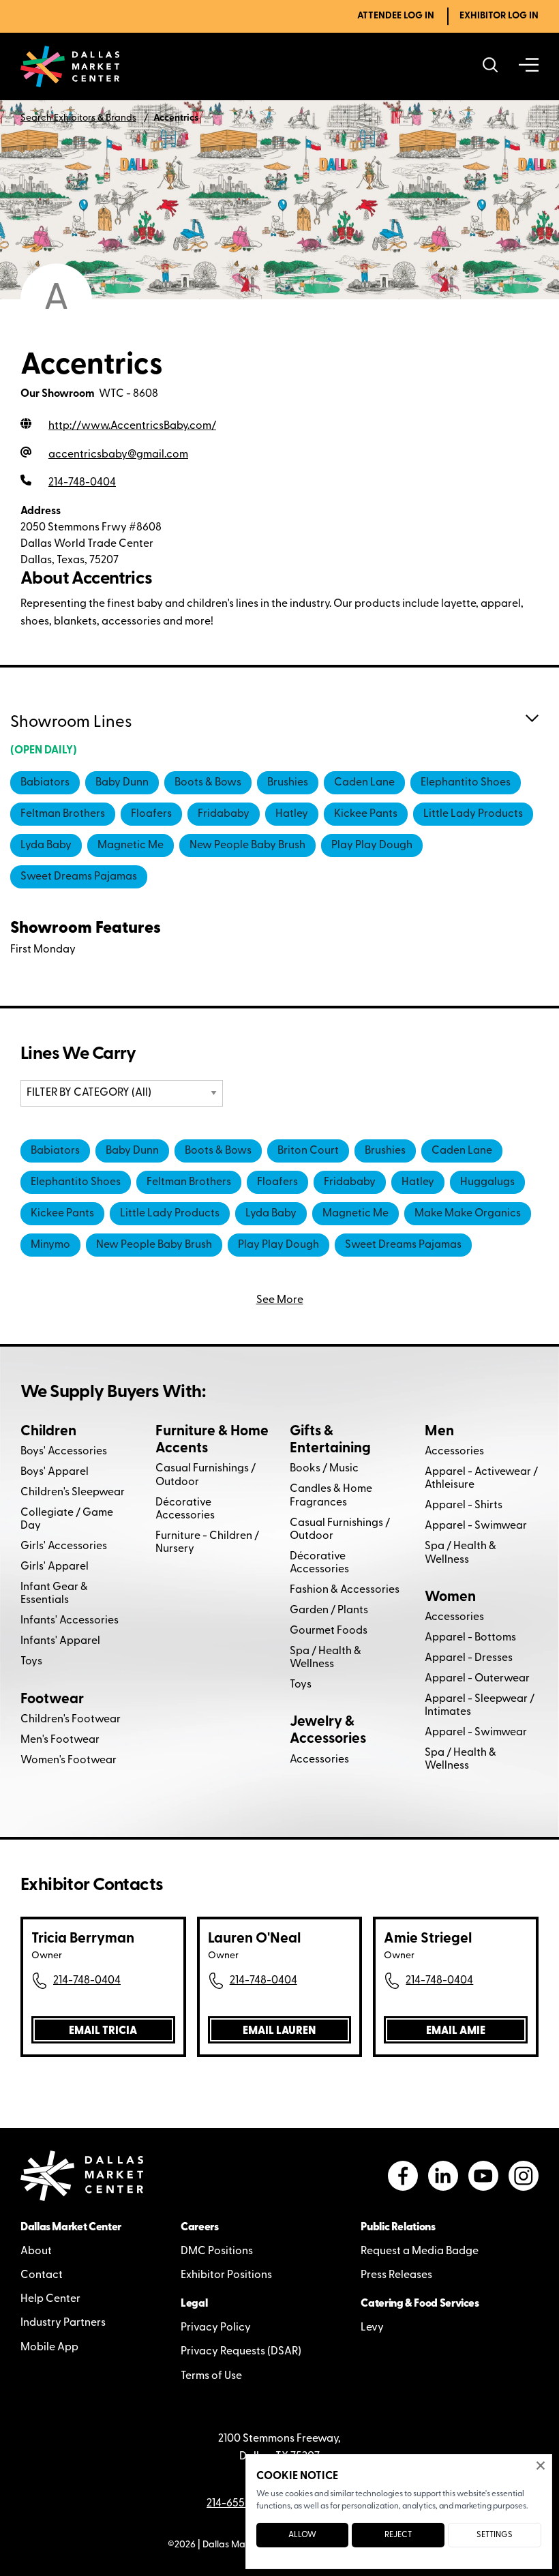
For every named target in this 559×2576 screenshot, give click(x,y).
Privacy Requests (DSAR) (241, 2352)
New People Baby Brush (247, 845)
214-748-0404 (87, 1981)
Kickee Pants (366, 814)
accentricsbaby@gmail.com (118, 455)
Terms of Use (211, 2376)
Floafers (151, 814)
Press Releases (396, 2275)
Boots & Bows (208, 783)
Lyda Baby (46, 845)
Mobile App (49, 2348)
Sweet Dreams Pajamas (79, 877)
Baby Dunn (122, 783)
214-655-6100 (240, 2504)
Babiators (45, 783)
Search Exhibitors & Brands (78, 118)
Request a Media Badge (420, 2251)
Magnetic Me (131, 845)
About (36, 2251)
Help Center (50, 2299)
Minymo (50, 1245)
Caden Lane (364, 783)
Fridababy (224, 814)
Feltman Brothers (63, 814)
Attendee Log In (396, 16)
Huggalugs (487, 1182)
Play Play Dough (372, 845)
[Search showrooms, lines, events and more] (490, 66)
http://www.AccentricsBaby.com (132, 426)
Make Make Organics (468, 1214)
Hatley (292, 814)
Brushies (288, 783)
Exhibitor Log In (499, 16)
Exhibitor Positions (226, 2275)
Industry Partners (63, 2323)
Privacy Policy (216, 2328)
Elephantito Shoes (466, 783)
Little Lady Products (473, 814)
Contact (42, 2275)
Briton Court (308, 1151)
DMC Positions (217, 2251)
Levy (372, 2328)
